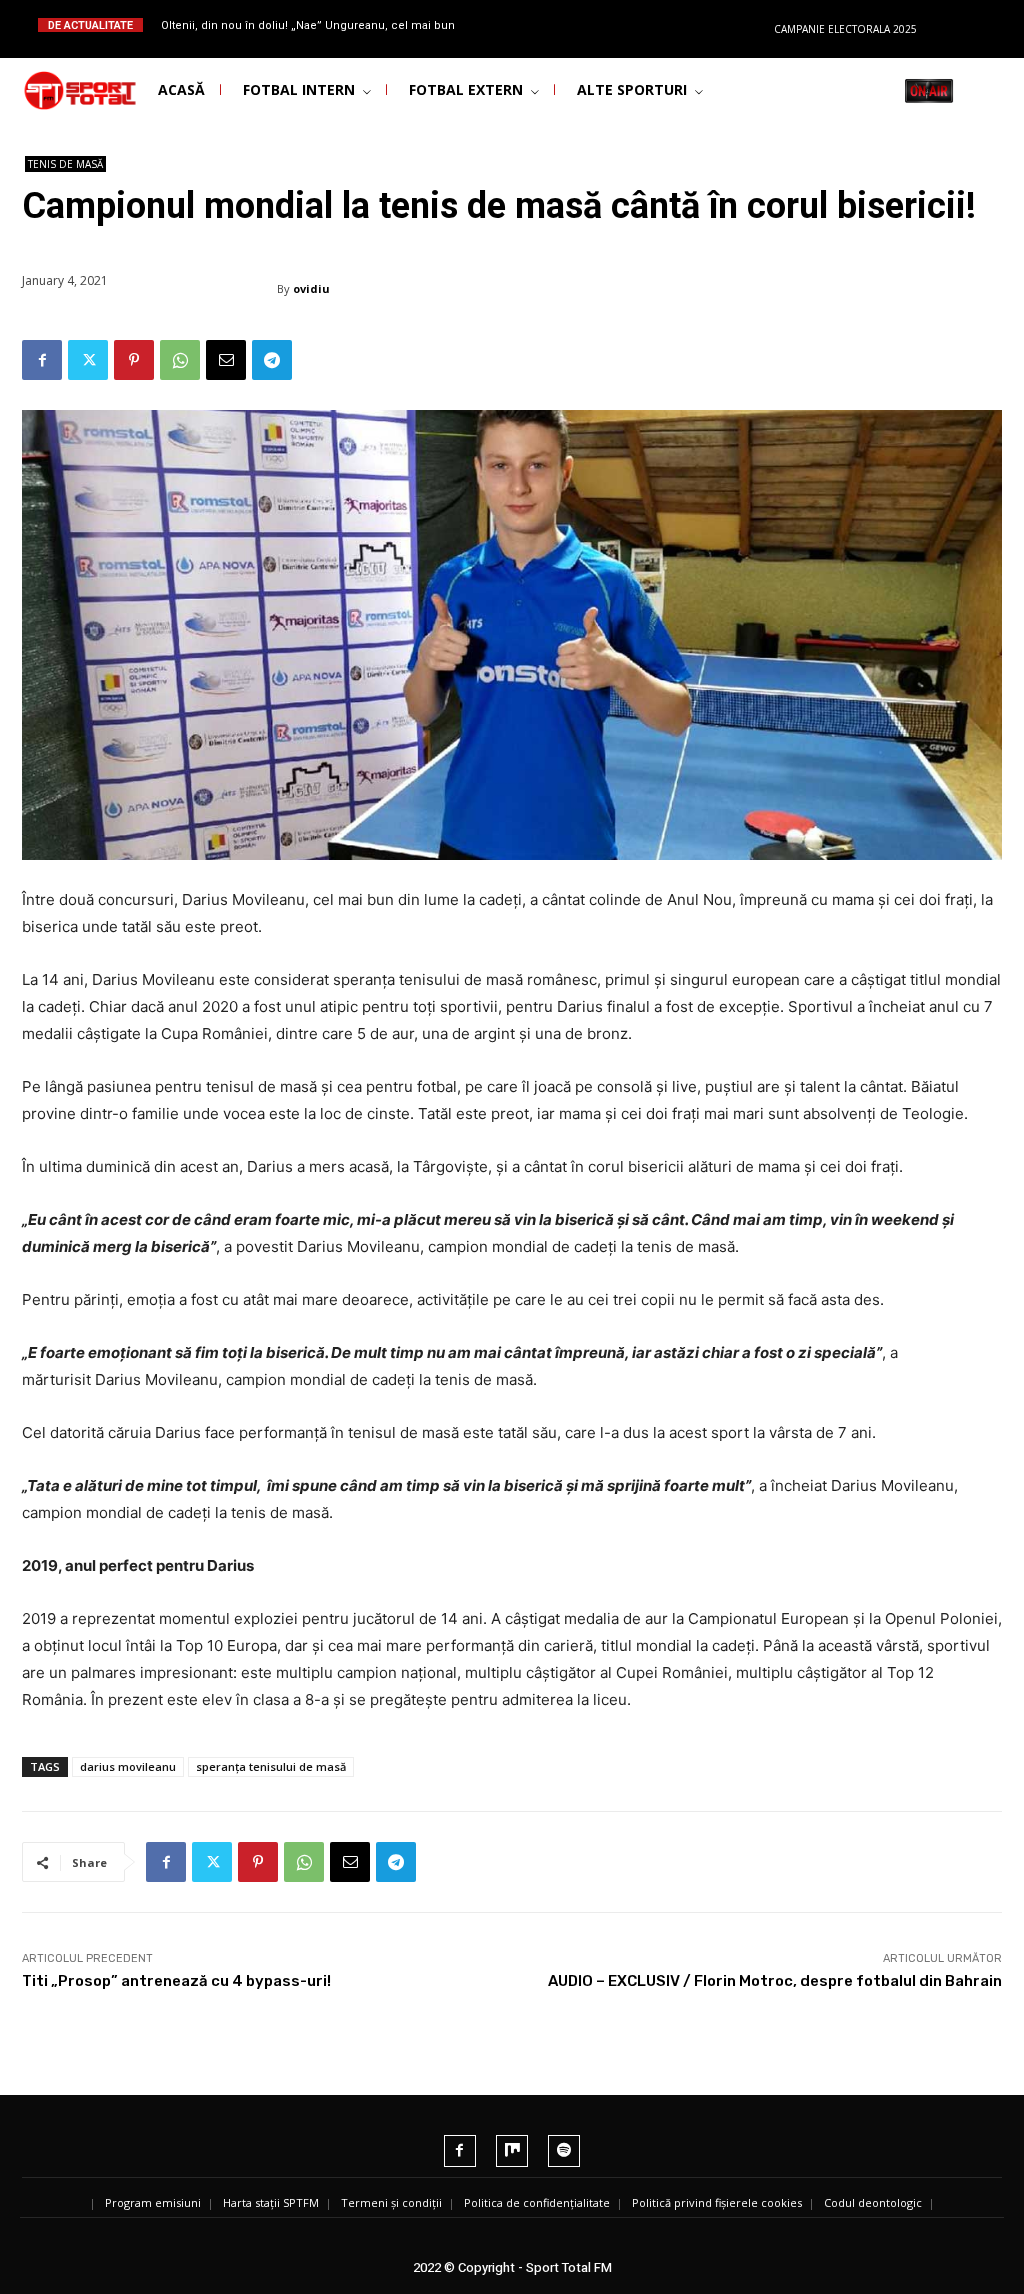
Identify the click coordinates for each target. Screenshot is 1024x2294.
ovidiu (311, 288)
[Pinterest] (134, 360)
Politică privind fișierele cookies (717, 2202)
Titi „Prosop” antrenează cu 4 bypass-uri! (176, 1981)
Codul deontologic (873, 2202)
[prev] (531, 24)
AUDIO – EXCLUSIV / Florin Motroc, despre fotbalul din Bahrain (775, 1981)
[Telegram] (272, 360)
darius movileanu (128, 1766)
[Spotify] (564, 2151)
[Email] (226, 360)
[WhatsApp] (180, 360)
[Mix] (512, 2151)
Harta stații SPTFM (271, 2202)
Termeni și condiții (391, 2202)
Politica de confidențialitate (537, 2202)
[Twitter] (88, 360)
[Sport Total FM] (56, 91)
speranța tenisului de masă (271, 1766)
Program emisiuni (153, 2202)
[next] (563, 24)
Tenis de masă (65, 164)
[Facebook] (42, 360)
